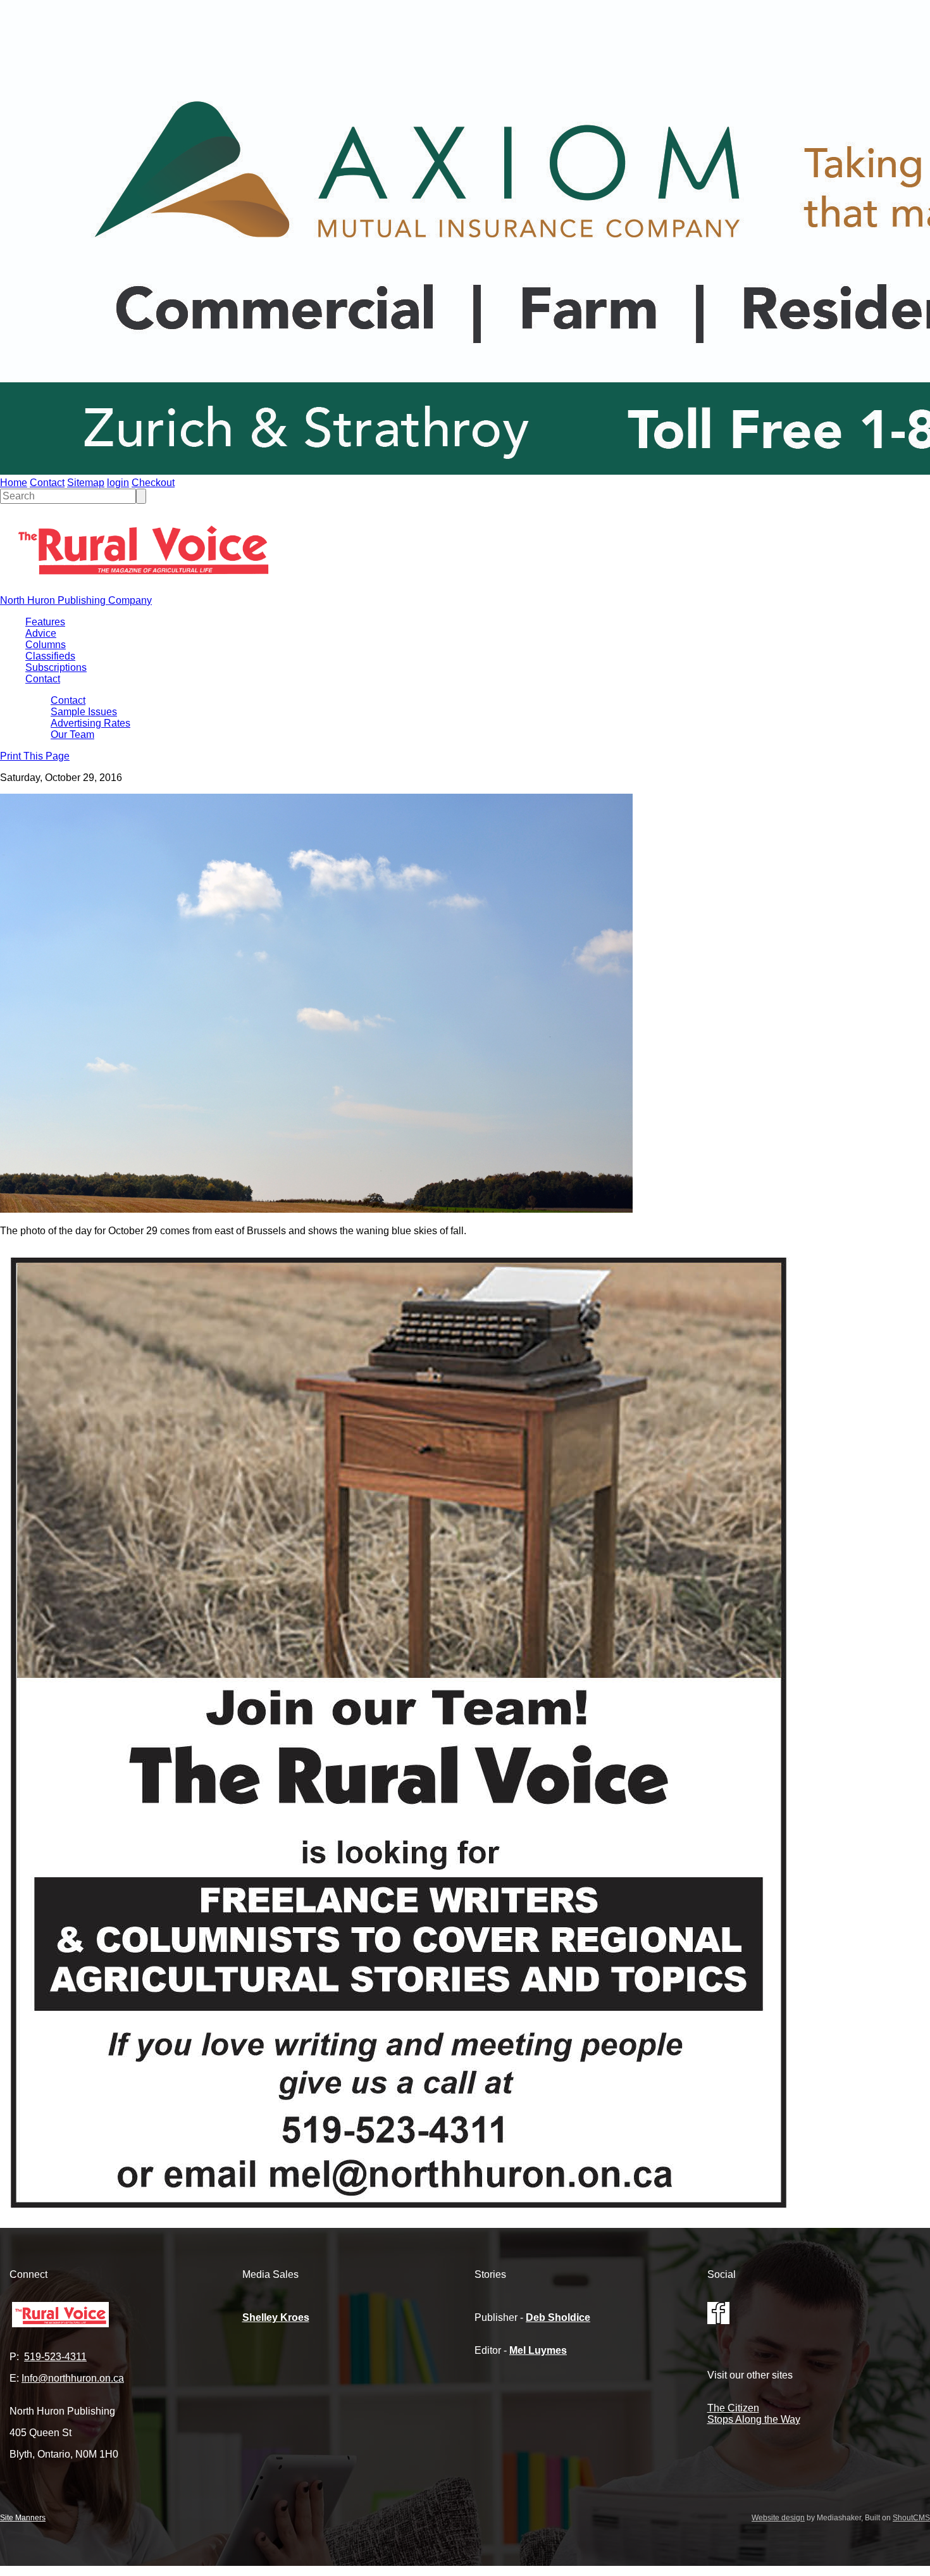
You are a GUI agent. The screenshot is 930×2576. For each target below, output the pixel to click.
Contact (47, 483)
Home (14, 483)
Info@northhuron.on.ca (73, 2378)
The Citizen (733, 2408)
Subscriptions (56, 667)
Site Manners (23, 2518)
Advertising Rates (90, 723)
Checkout (153, 483)
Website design (778, 2518)
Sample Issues (84, 712)
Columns (46, 645)
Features (45, 622)
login (118, 483)
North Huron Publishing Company (76, 600)
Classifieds (50, 656)
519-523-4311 (55, 2357)
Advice (41, 633)
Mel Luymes (538, 2350)
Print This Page (35, 756)
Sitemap (86, 483)
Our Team (72, 735)
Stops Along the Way (754, 2419)
